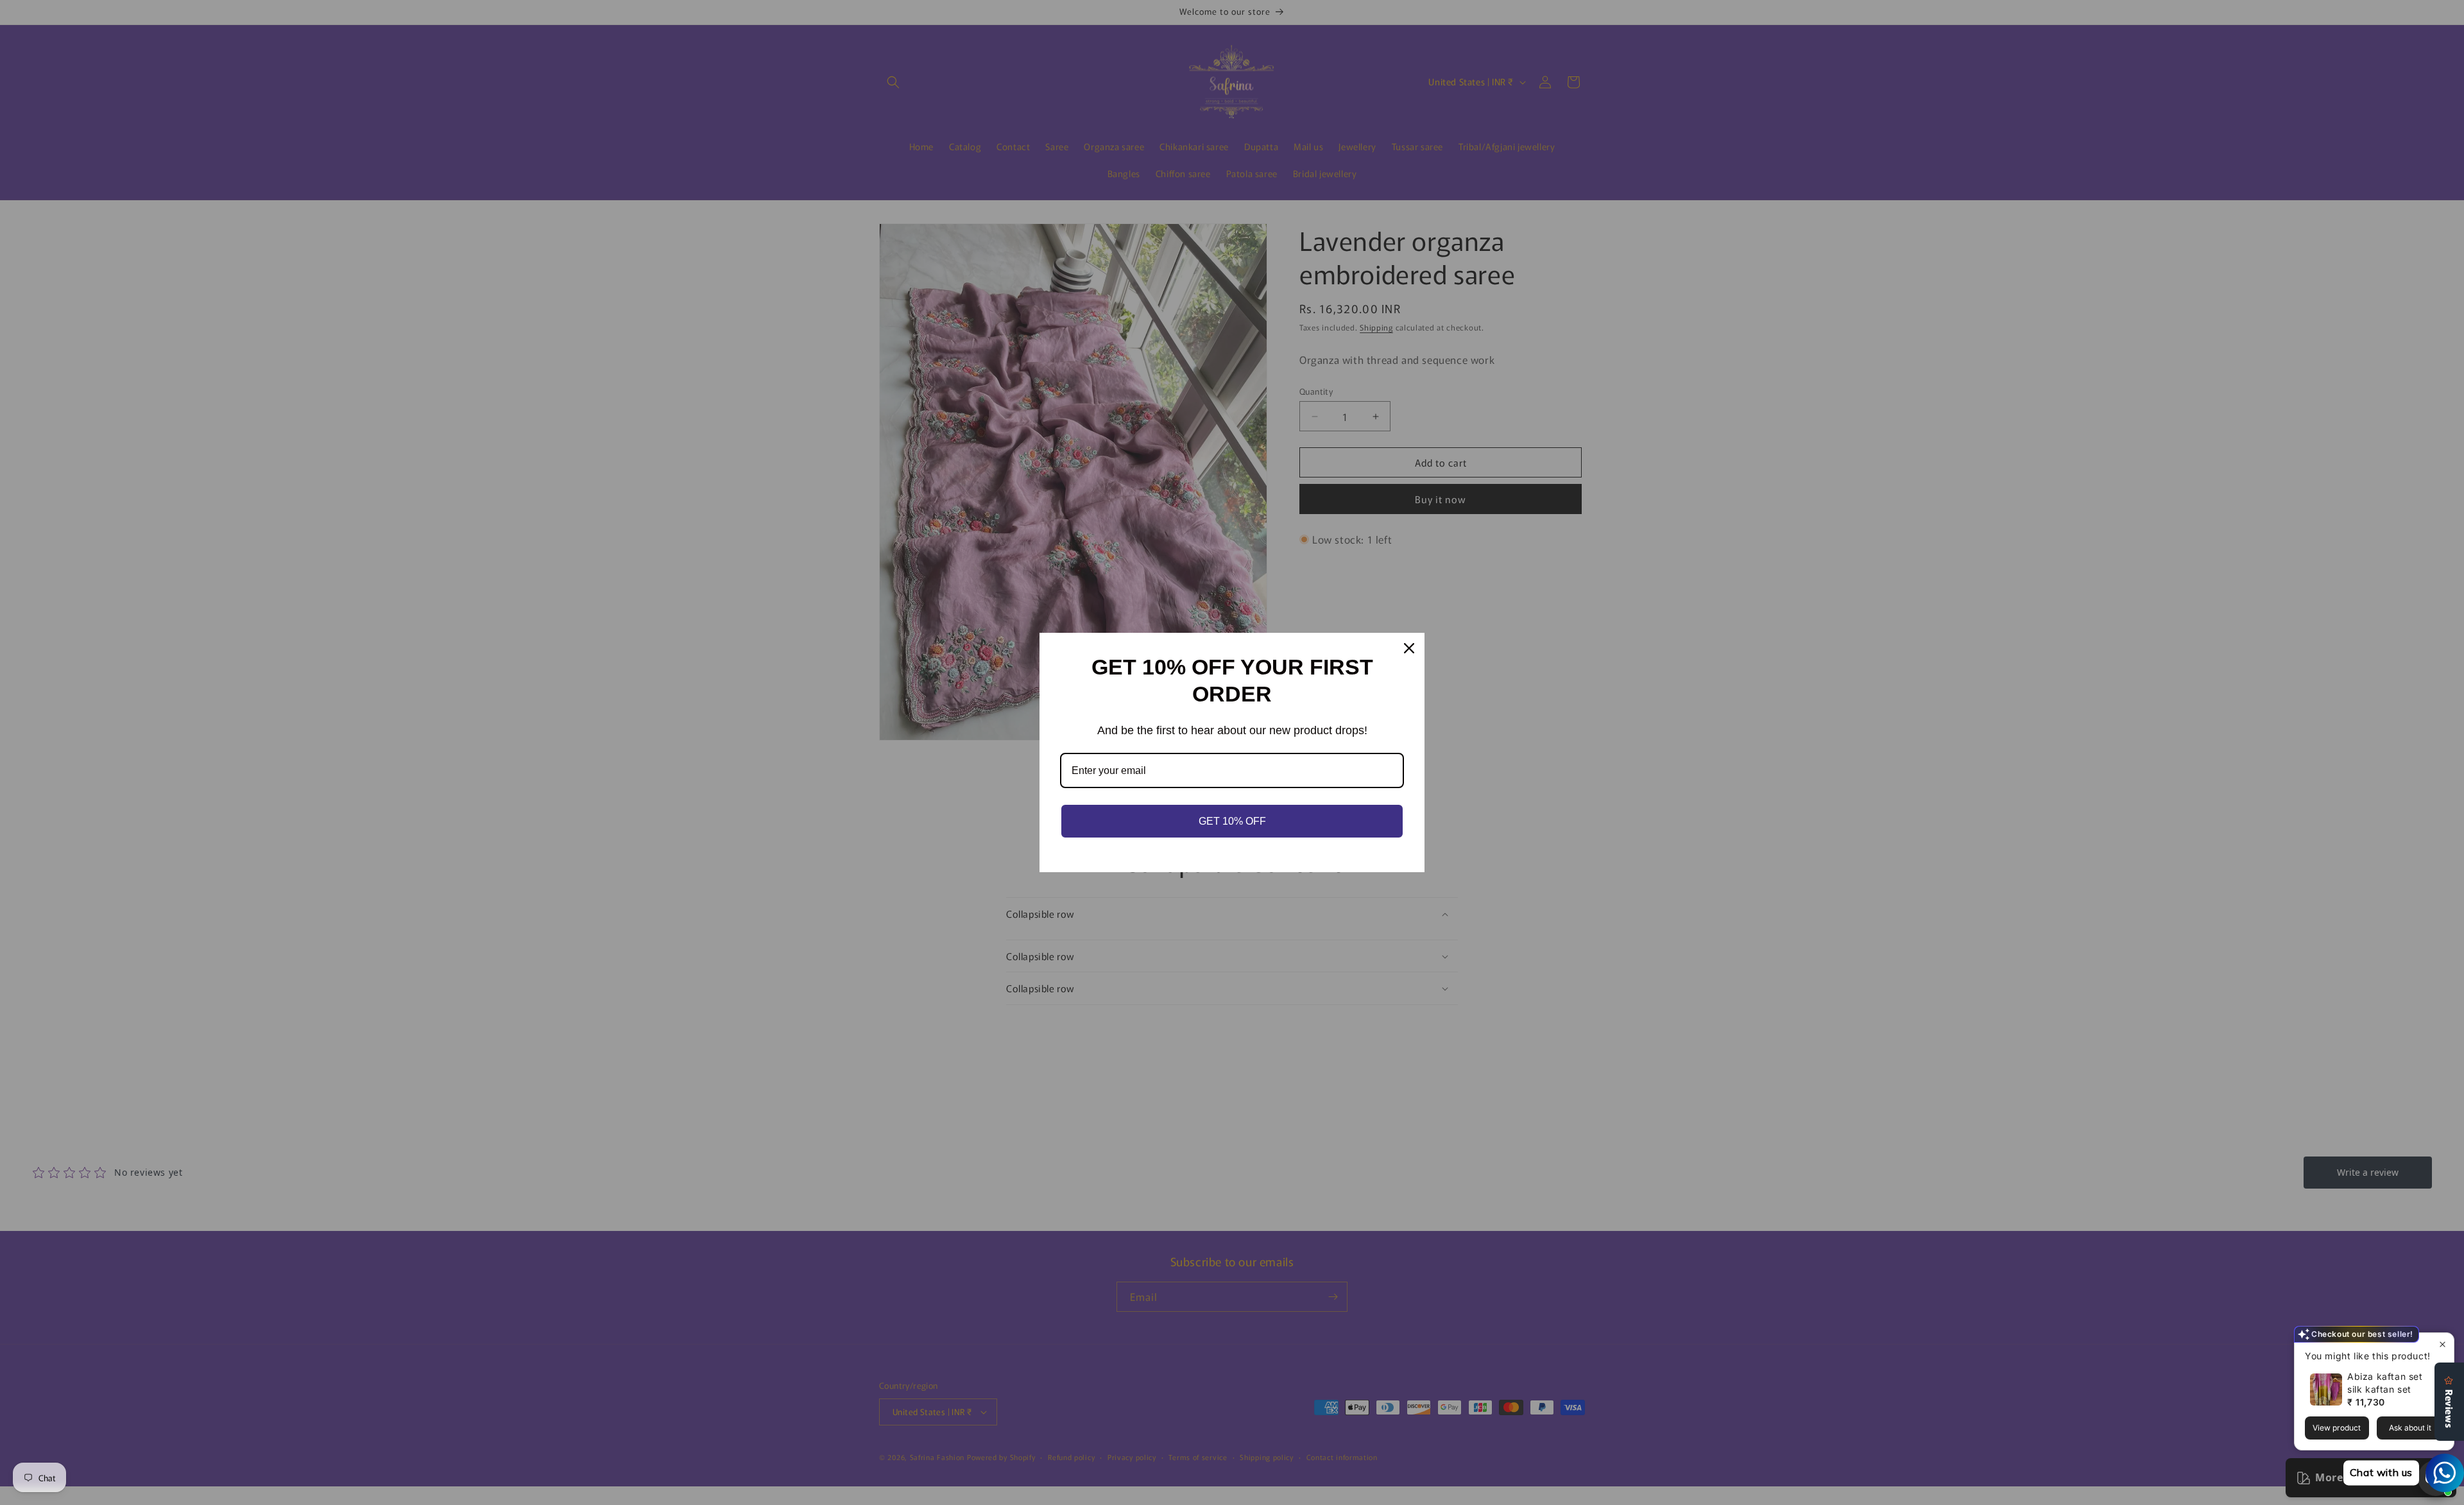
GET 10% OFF (1232, 821)
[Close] (1409, 648)
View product (2337, 1428)
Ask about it (2410, 1428)
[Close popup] (2443, 1344)
